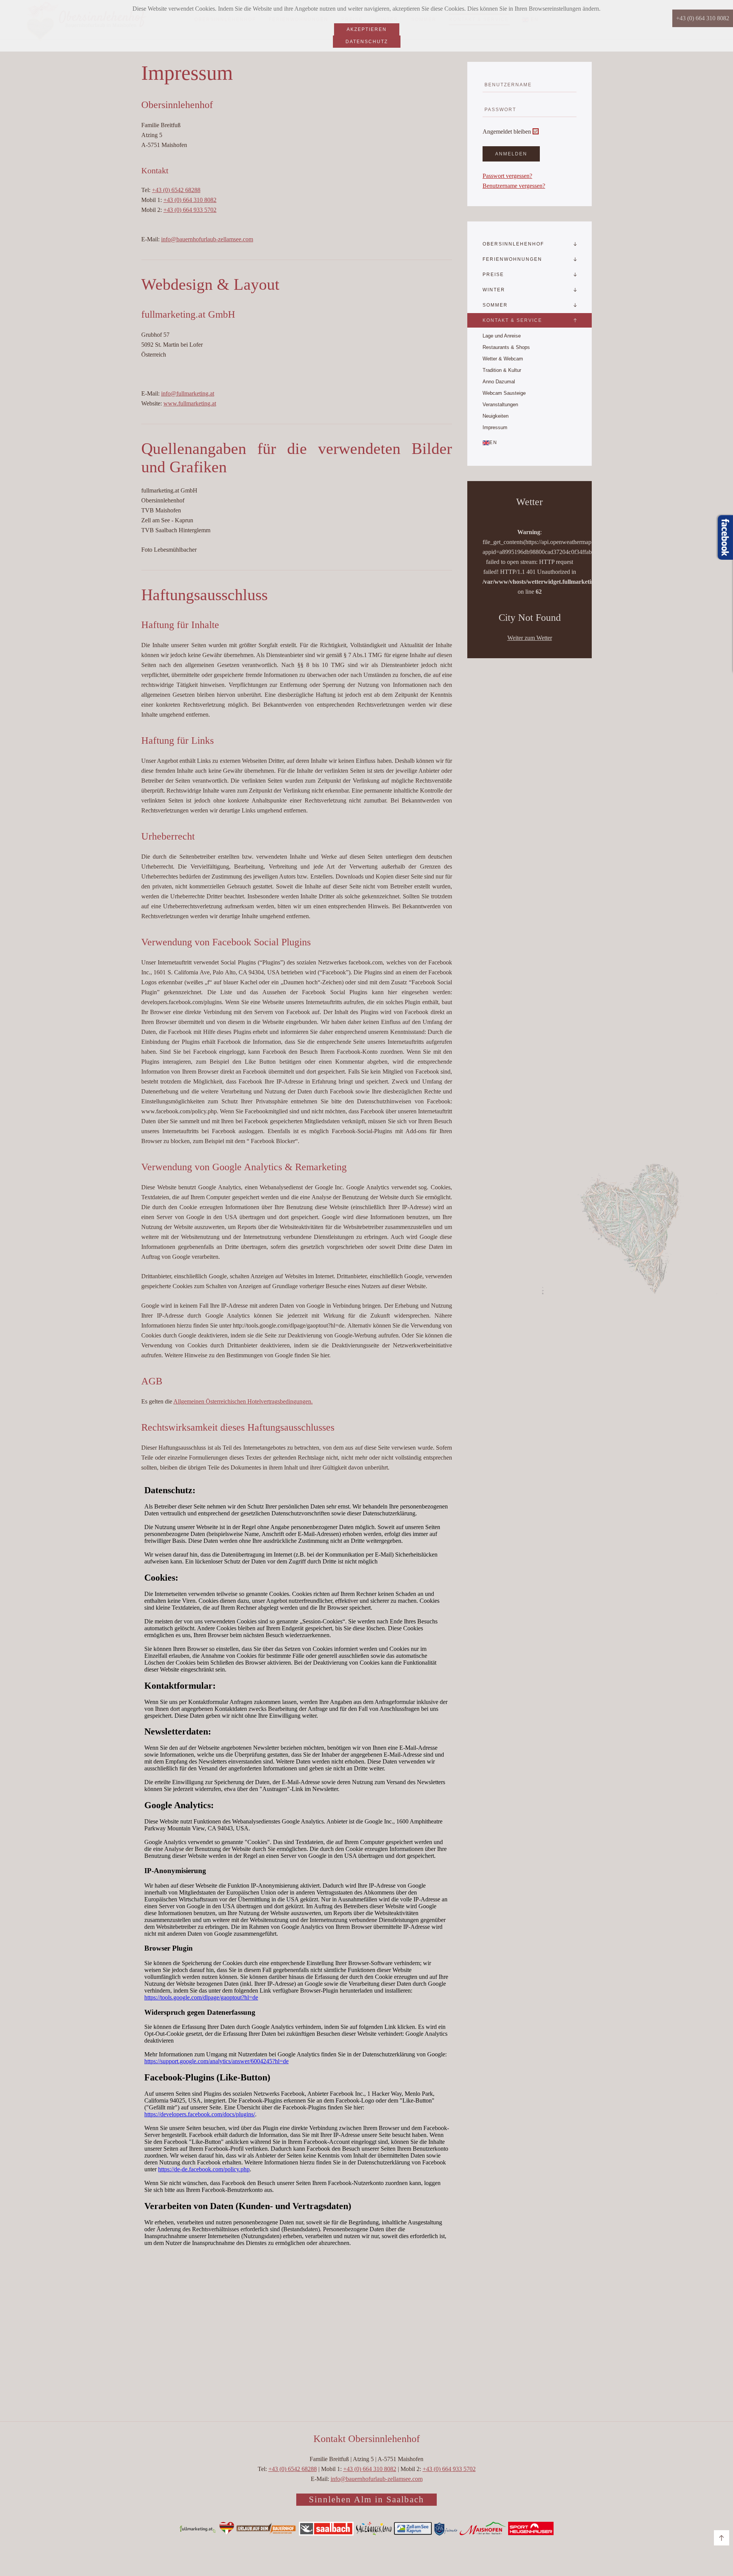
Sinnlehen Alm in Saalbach (366, 2499)
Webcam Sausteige (504, 393)
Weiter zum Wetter (530, 638)
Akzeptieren (367, 29)
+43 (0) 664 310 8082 (190, 200)
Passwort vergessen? (507, 176)
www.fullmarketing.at (190, 403)
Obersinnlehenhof (513, 244)
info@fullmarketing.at (188, 393)
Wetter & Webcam (503, 359)
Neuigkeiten (496, 416)
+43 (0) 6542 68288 (176, 190)
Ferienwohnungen (512, 259)
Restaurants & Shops (506, 347)
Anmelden (511, 154)
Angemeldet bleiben (507, 132)
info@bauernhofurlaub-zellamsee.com (207, 239)
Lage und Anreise (502, 336)
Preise (493, 275)
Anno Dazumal (499, 382)
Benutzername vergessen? (514, 186)
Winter (494, 290)
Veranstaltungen (500, 405)
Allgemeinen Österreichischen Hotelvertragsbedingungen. (243, 1401)
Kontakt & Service (512, 320)
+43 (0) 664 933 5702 (190, 210)
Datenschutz (367, 42)
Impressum (495, 427)
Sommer (495, 305)
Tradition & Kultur (502, 370)
